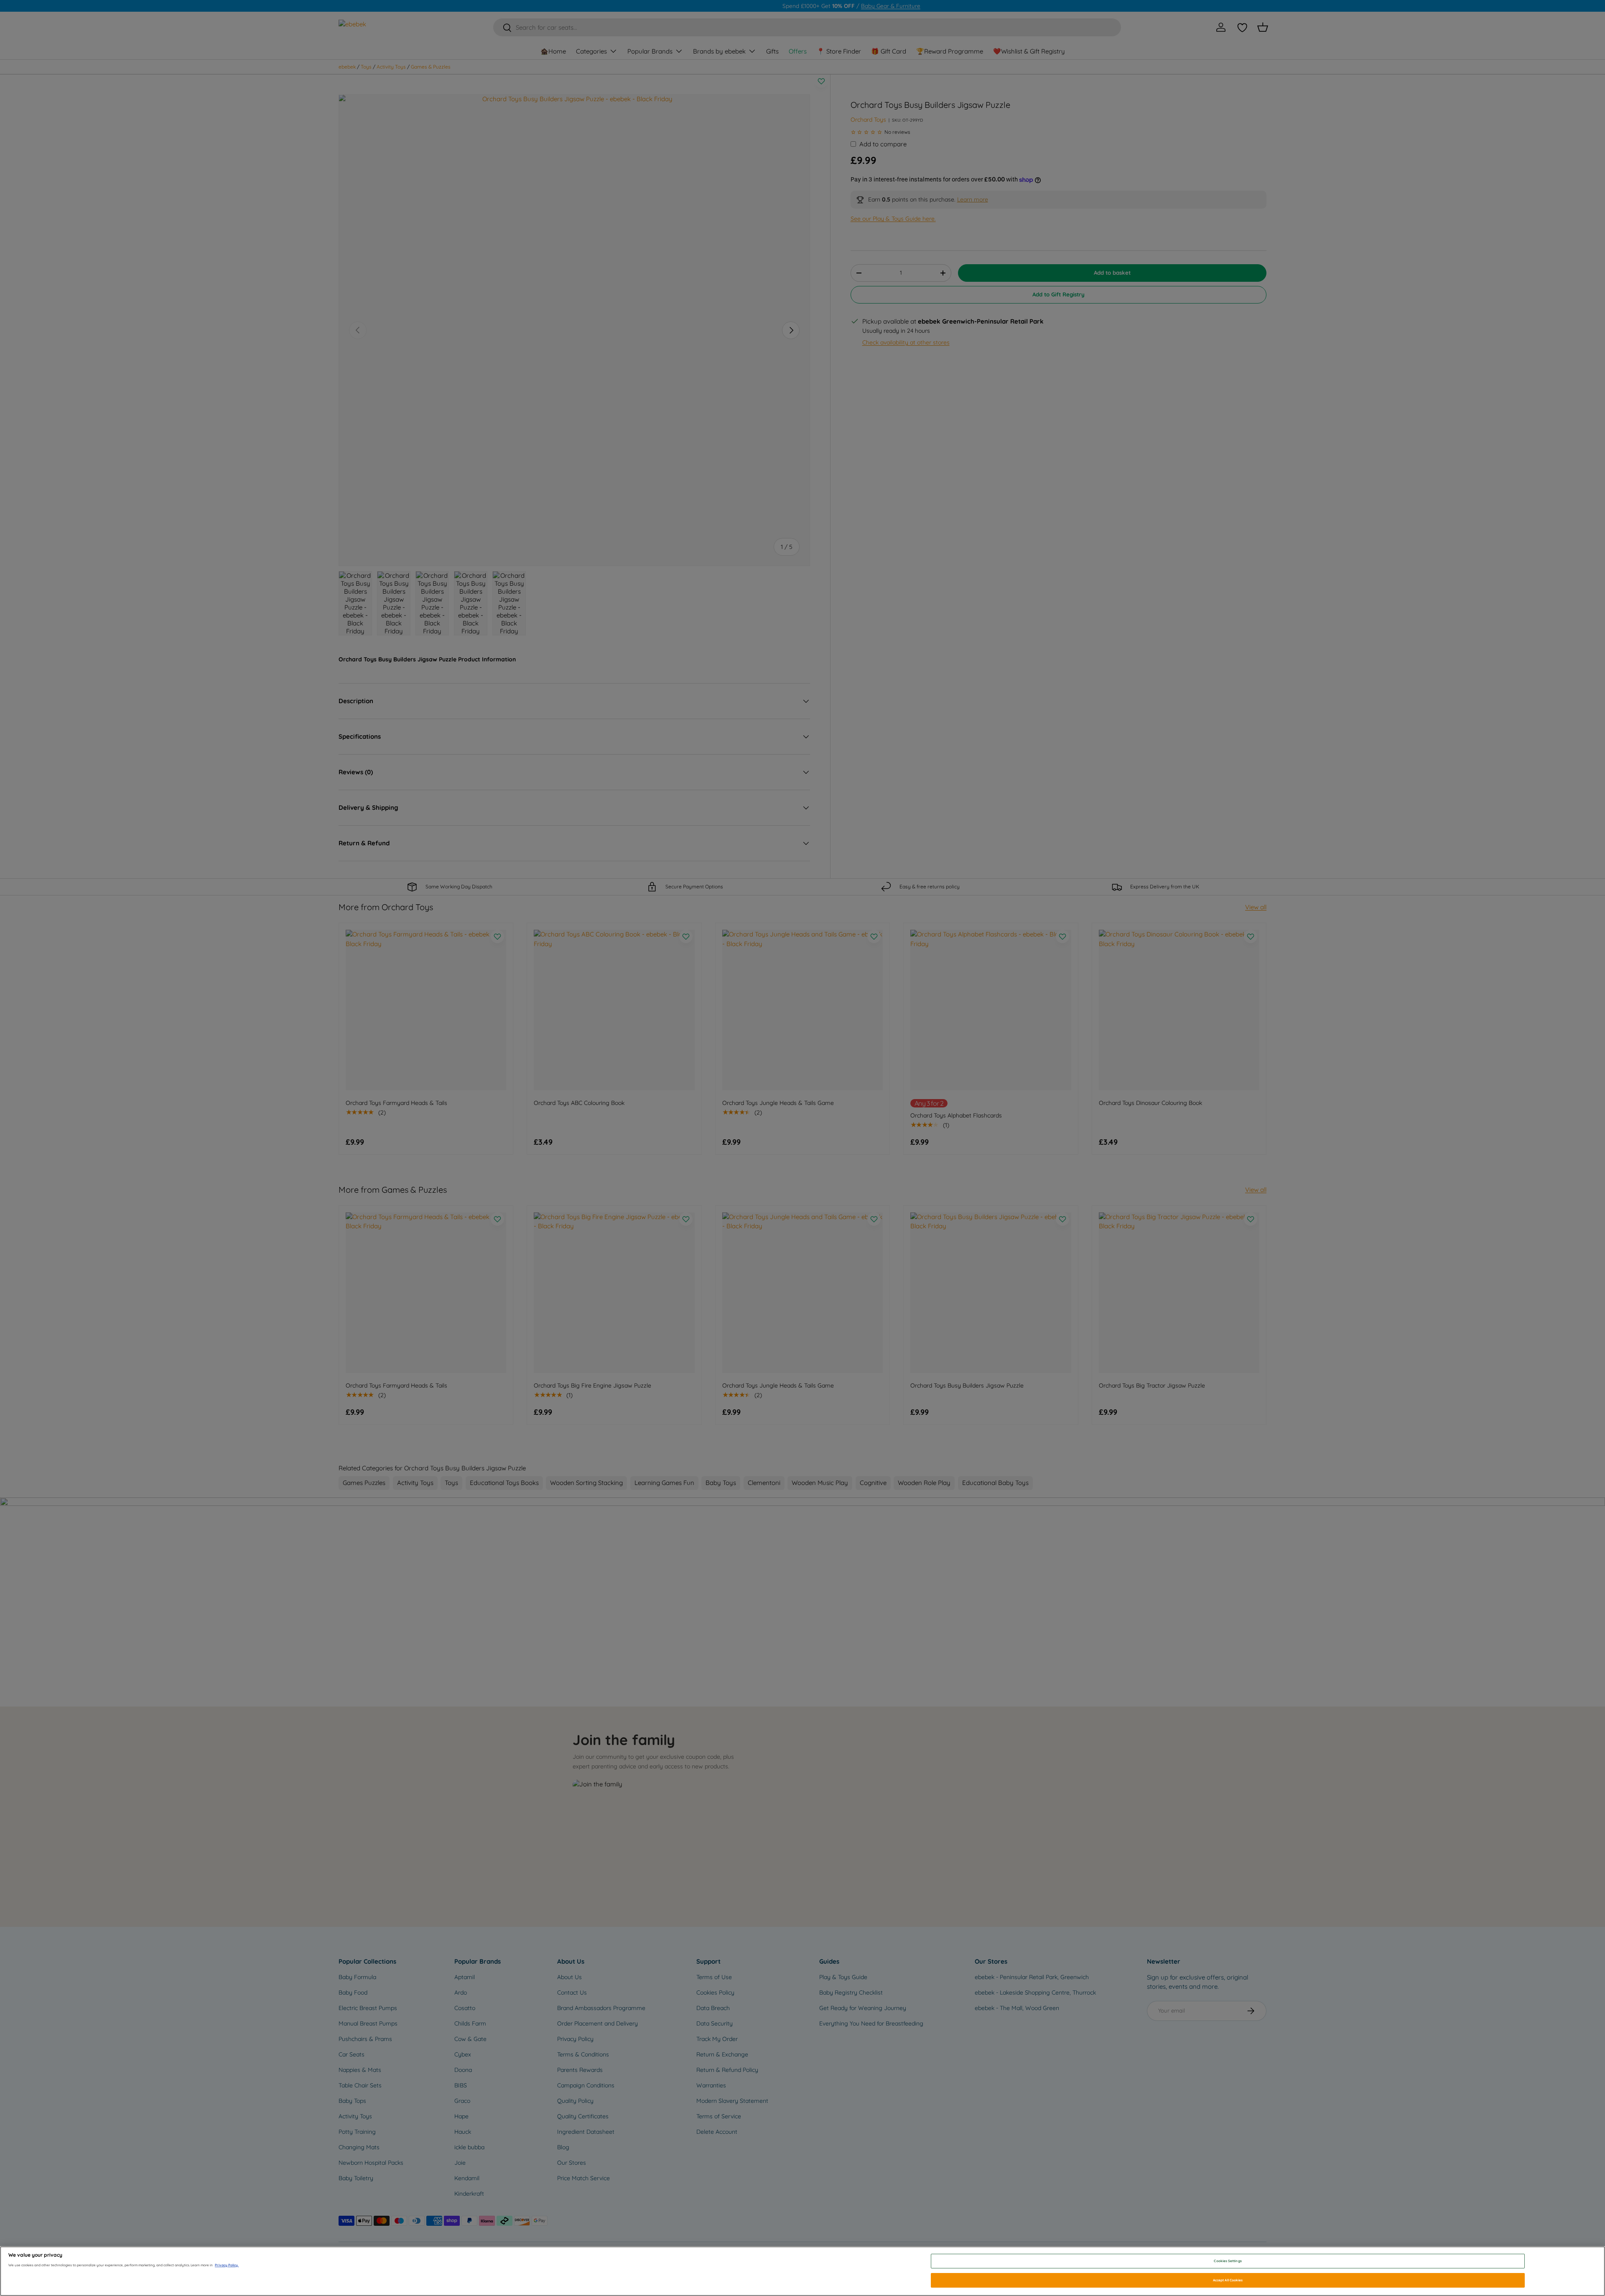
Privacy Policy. (227, 2265)
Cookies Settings (1228, 2261)
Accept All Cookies (1228, 2280)
